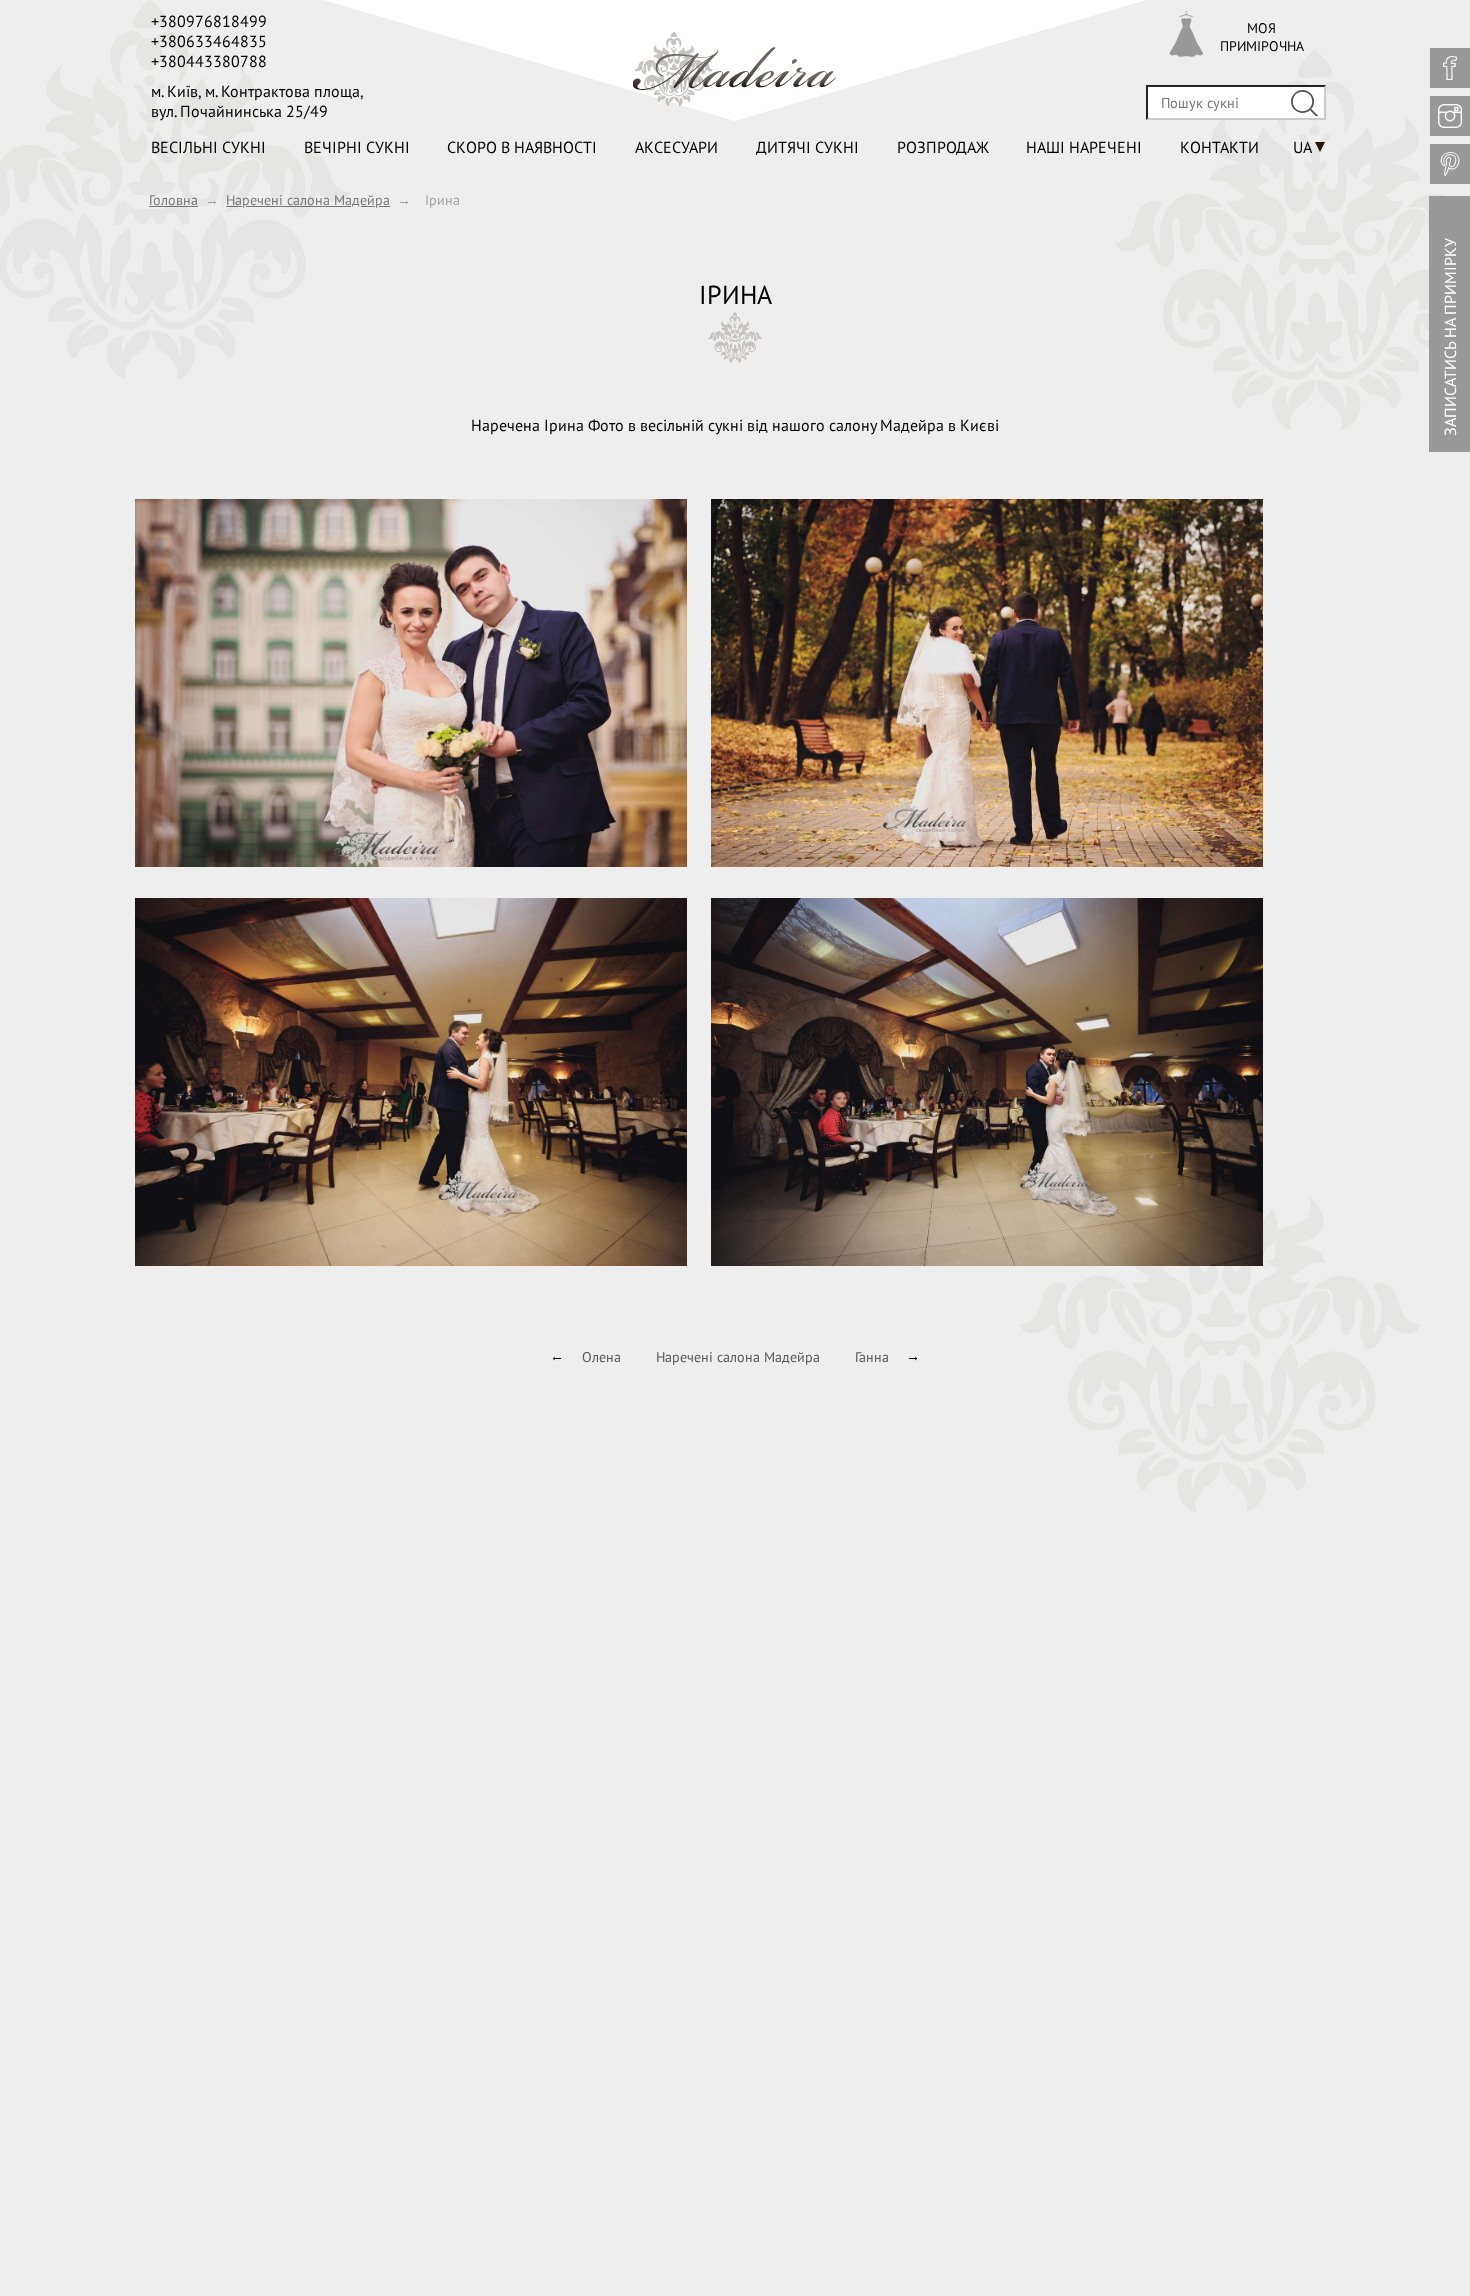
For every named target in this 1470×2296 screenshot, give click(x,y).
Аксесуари (676, 147)
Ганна (872, 1357)
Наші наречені (1084, 147)
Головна (173, 200)
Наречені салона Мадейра (308, 200)
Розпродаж (943, 147)
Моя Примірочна (1262, 37)
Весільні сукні (208, 147)
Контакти (1219, 147)
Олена (601, 1357)
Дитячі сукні (807, 147)
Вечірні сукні (357, 147)
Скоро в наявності (522, 147)
